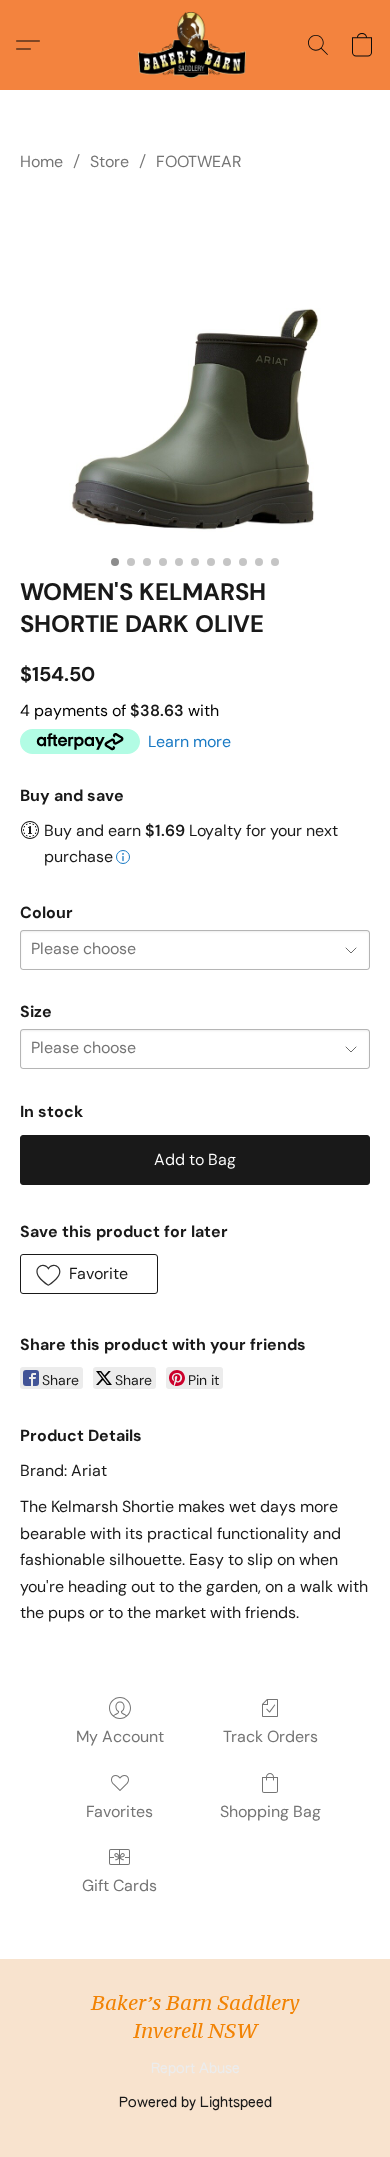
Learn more (189, 741)
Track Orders (270, 1736)
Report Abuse (195, 2069)
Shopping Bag (270, 1811)
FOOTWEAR (199, 161)
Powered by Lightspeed (195, 2103)
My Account (120, 1736)
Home (41, 161)
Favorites (119, 1811)
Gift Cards (119, 1885)
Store (109, 161)
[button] (195, 45)
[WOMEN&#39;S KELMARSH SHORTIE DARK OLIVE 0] (195, 371)
